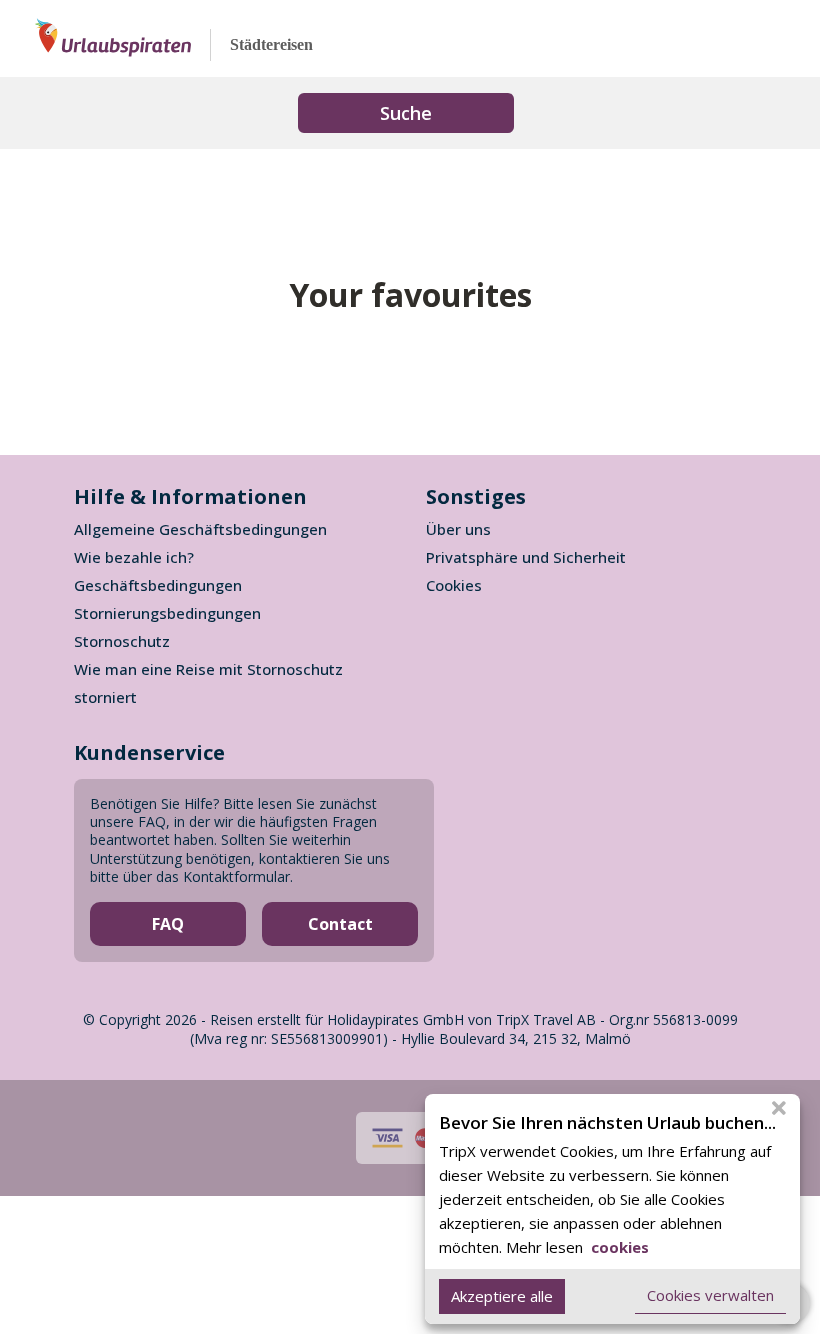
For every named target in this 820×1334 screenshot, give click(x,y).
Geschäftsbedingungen (158, 585)
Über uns (458, 529)
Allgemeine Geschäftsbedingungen (200, 529)
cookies (618, 1247)
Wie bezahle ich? (134, 557)
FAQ (168, 924)
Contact (340, 924)
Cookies (454, 585)
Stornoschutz (122, 641)
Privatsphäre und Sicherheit (526, 557)
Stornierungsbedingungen (167, 613)
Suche (406, 113)
